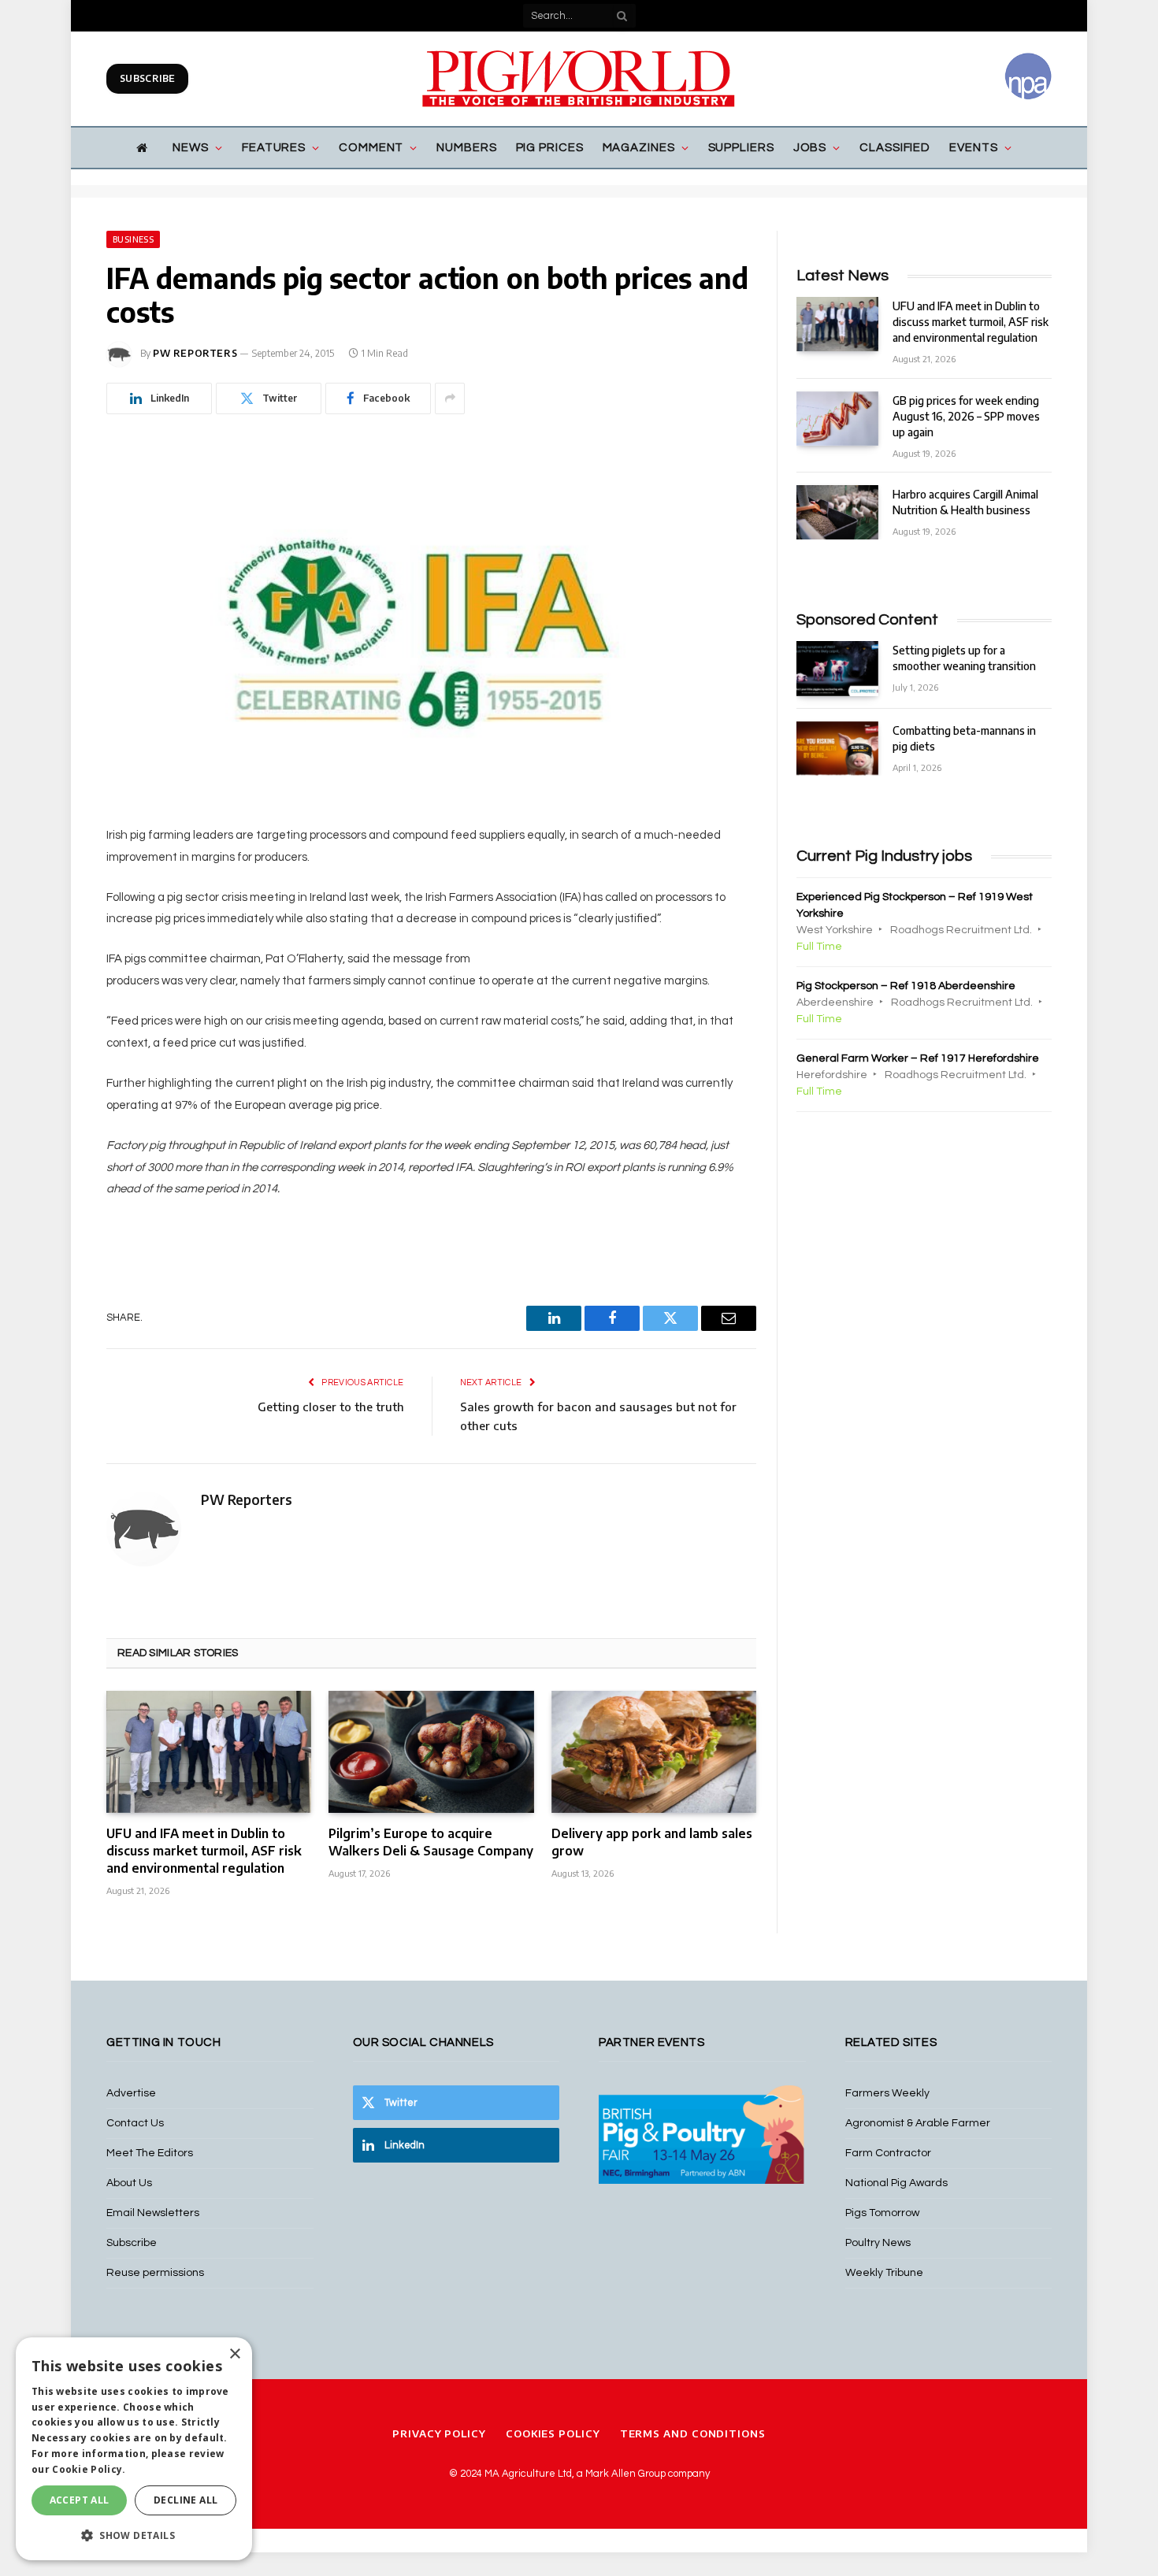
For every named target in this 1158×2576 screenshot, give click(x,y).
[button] (134, 2535)
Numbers (466, 148)
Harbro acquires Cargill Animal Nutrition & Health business (965, 502)
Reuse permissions (155, 2273)
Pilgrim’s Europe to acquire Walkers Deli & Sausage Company (431, 1842)
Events (973, 148)
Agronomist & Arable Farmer (918, 2123)
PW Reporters (195, 353)
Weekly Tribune (884, 2273)
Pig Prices (550, 148)
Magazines (639, 148)
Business (133, 239)
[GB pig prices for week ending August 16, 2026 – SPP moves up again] (837, 419)
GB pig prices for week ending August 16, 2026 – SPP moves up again (966, 416)
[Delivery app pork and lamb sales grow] (654, 1752)
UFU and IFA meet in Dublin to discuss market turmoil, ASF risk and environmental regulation (204, 1851)
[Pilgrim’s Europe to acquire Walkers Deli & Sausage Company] (431, 1752)
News (191, 148)
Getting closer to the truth (331, 1407)
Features (274, 148)
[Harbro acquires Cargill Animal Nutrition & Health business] (837, 512)
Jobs (810, 148)
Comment (371, 148)
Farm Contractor (888, 2153)
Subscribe (147, 78)
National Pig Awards (896, 2183)
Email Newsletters (153, 2213)
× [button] (234, 2354)
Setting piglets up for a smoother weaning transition (964, 658)
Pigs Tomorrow (882, 2213)
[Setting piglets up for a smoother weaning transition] (837, 668)
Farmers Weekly (887, 2093)
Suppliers (741, 148)
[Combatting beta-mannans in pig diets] (837, 749)
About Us (129, 2183)
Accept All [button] (80, 2500)
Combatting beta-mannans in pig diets (964, 738)
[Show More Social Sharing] (450, 398)
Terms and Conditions (693, 2433)
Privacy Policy (439, 2433)
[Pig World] (579, 79)
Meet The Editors (150, 2153)
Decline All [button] (186, 2500)
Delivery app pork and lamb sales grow (652, 1842)
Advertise (131, 2093)
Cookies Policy (553, 2433)
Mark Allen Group (625, 2474)
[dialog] (134, 2449)
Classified (895, 148)
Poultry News (878, 2243)
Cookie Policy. (89, 2469)
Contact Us (135, 2123)
